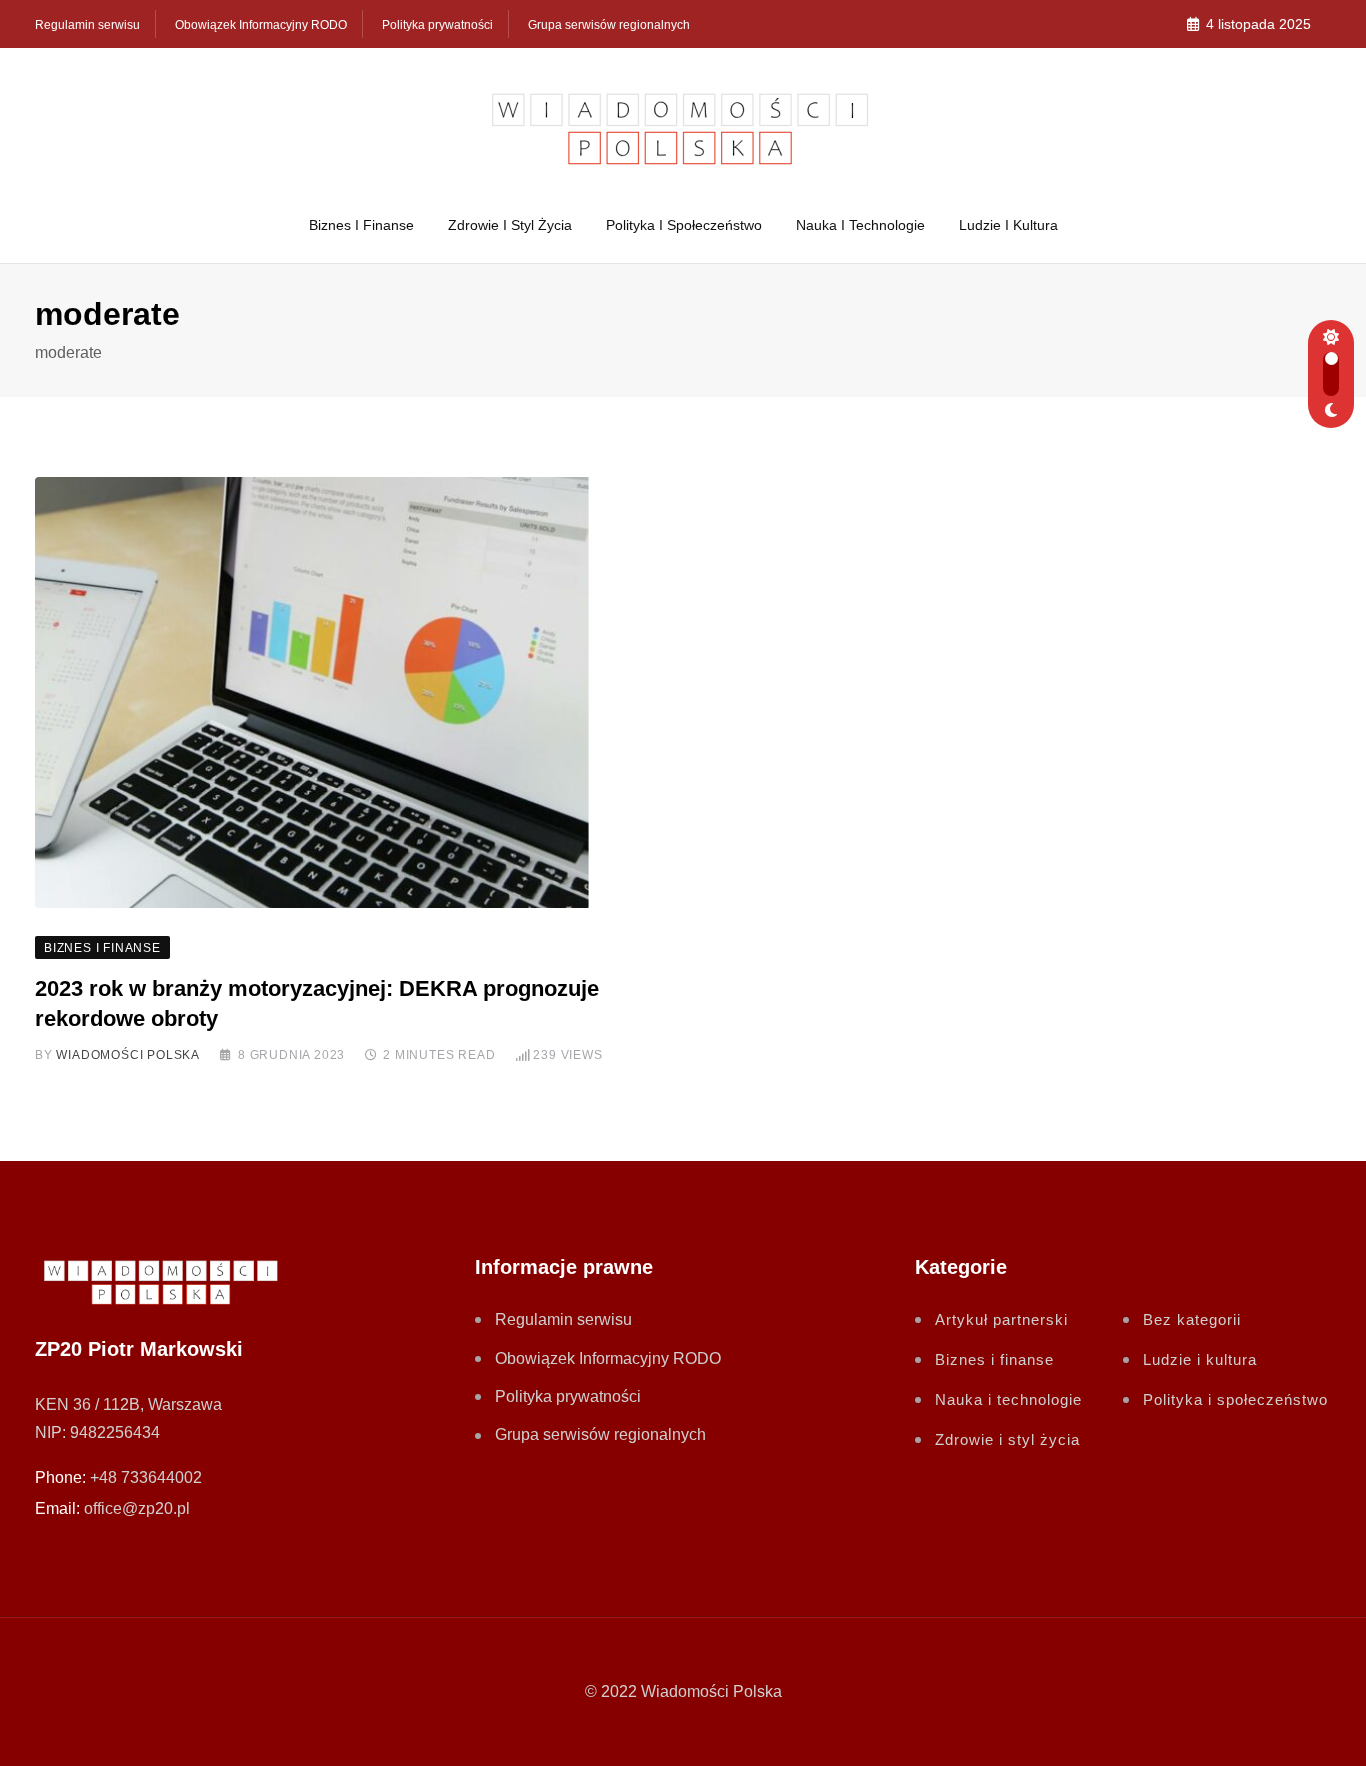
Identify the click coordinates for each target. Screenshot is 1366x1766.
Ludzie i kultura (1008, 225)
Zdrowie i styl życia (510, 225)
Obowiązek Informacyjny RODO (261, 25)
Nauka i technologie (860, 225)
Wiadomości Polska (128, 1055)
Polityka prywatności (437, 25)
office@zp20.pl (137, 1508)
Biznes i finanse (361, 225)
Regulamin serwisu (87, 25)
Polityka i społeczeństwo (684, 225)
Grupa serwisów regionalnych (609, 25)
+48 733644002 (146, 1477)
